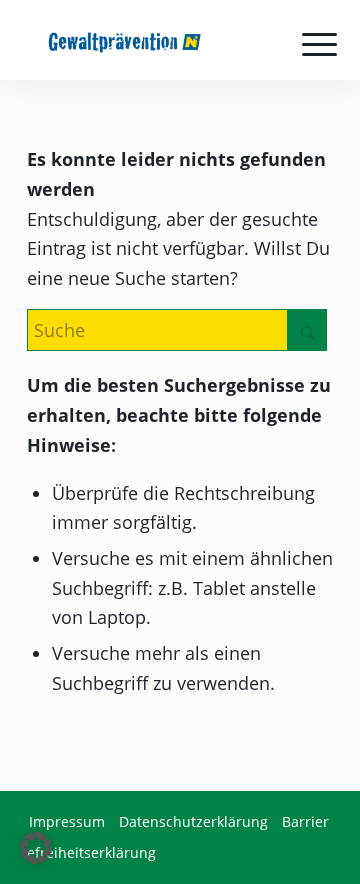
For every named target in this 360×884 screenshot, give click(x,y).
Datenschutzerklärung (193, 821)
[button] (36, 848)
